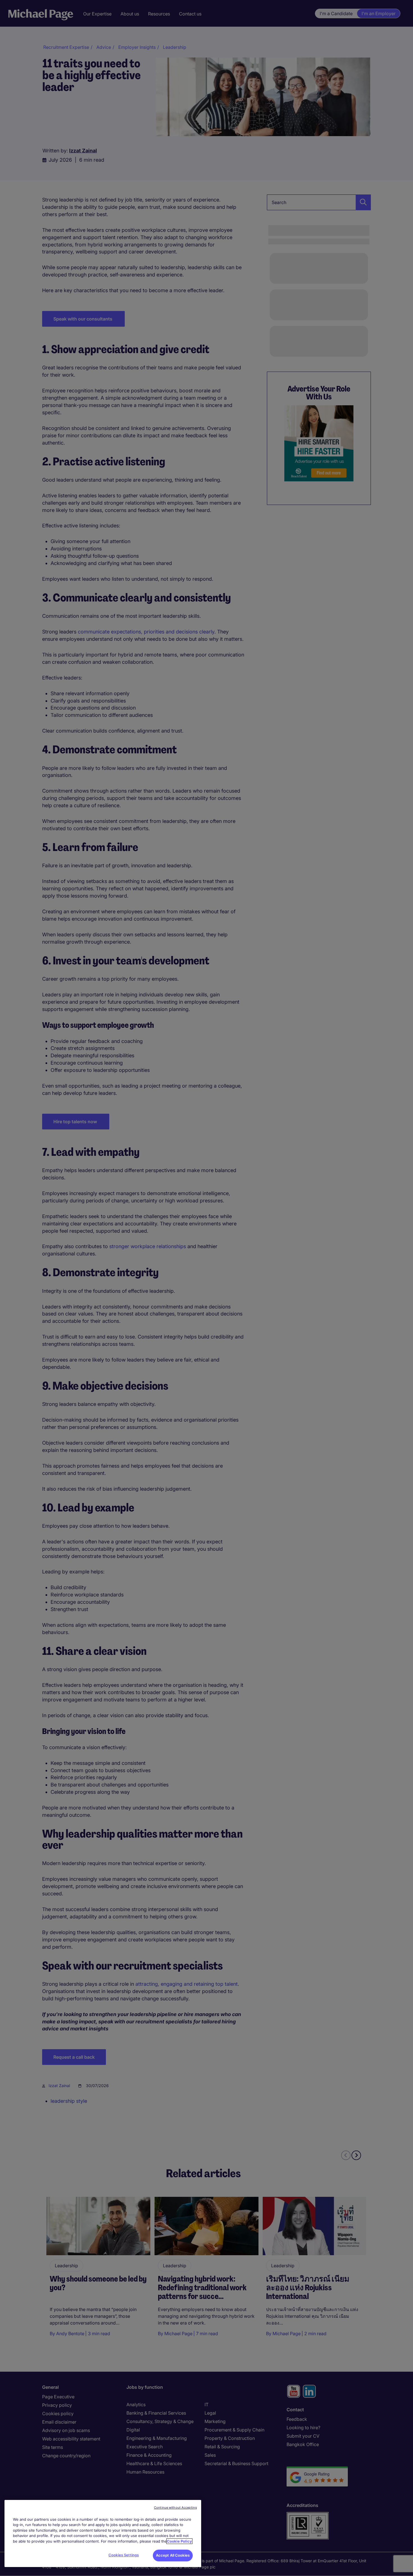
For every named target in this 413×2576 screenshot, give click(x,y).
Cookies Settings (124, 2555)
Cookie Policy (179, 2541)
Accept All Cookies (173, 2555)
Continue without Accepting (175, 2508)
